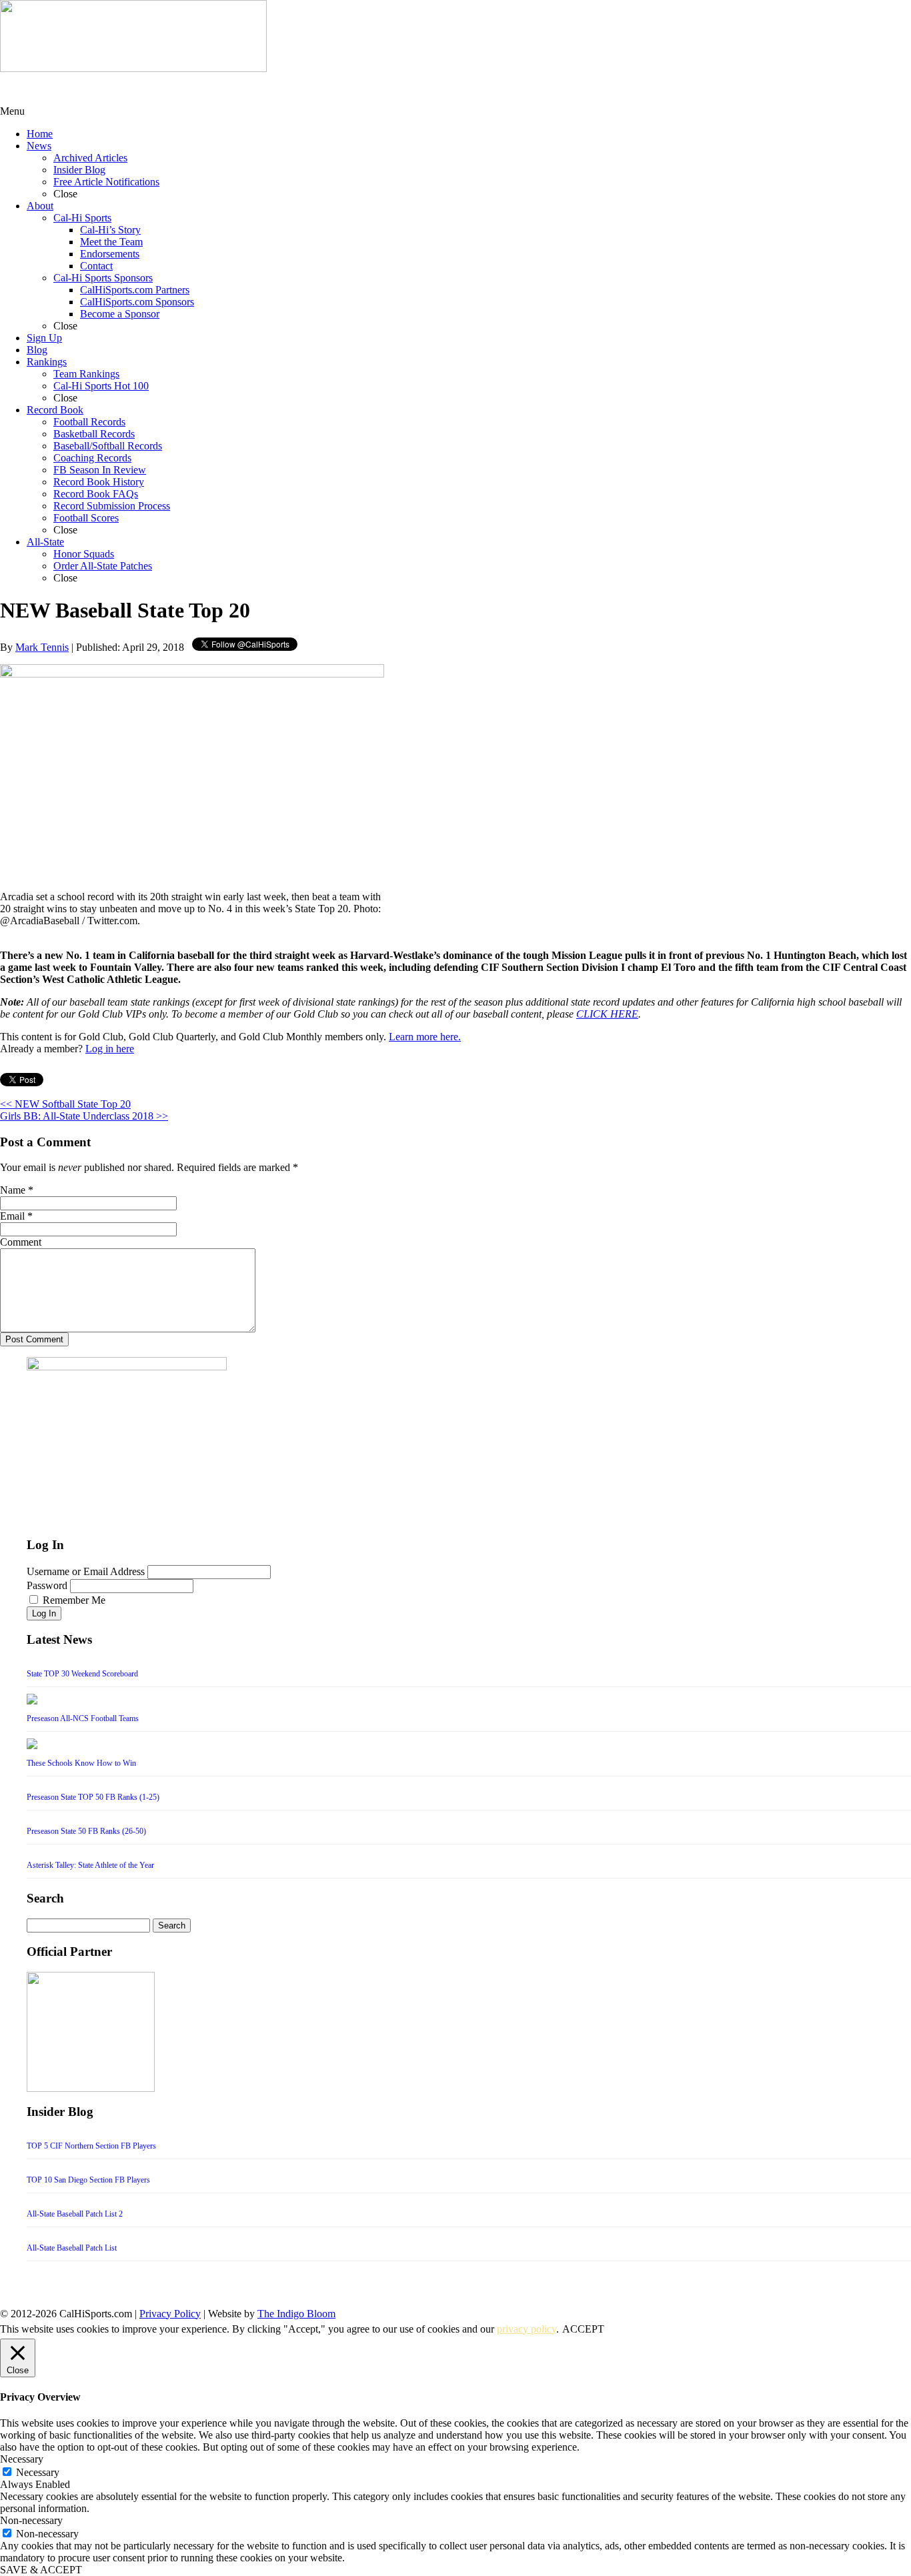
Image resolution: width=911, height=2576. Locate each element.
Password (47, 1585)
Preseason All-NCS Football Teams (83, 1718)
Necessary (38, 2472)
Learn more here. (425, 1037)
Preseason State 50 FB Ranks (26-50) (86, 1831)
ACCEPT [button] (583, 2329)
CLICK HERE (607, 1014)
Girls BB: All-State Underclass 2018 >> (84, 1116)
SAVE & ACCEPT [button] (41, 2570)
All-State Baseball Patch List (72, 2248)
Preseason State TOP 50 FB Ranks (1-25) (93, 1797)
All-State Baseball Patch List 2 (75, 2214)
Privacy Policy (170, 2314)
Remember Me (74, 1600)
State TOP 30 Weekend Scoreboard (82, 1674)
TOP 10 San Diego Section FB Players (88, 2180)
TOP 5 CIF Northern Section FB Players (91, 2146)
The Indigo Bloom (296, 2314)
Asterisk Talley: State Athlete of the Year (90, 1865)
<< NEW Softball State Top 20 (65, 1104)
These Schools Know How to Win (81, 1763)
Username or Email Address (86, 1571)
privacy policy (527, 2329)
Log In (44, 1613)
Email (12, 1216)
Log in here (110, 1049)
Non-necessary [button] (31, 2520)
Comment (21, 1242)
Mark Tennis (42, 647)
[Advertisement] (107, 89)
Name (13, 1190)
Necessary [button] (22, 2459)
